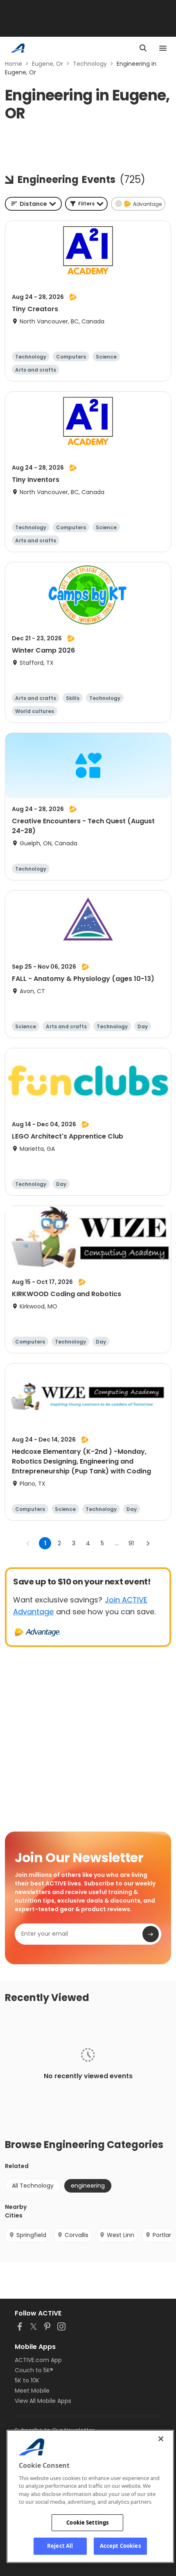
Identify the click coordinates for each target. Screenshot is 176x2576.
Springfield (31, 2235)
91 (131, 1543)
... (117, 1543)
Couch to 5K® (34, 2370)
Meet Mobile (32, 2391)
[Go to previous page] (28, 1543)
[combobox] (33, 204)
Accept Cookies (120, 2546)
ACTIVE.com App (38, 2360)
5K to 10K (27, 2380)
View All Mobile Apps (43, 2401)
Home (14, 64)
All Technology (33, 2186)
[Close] (161, 2439)
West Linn (121, 2235)
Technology (90, 64)
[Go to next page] (148, 1543)
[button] (86, 204)
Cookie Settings (87, 2523)
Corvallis (77, 2235)
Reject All (60, 2546)
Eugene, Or (47, 64)
